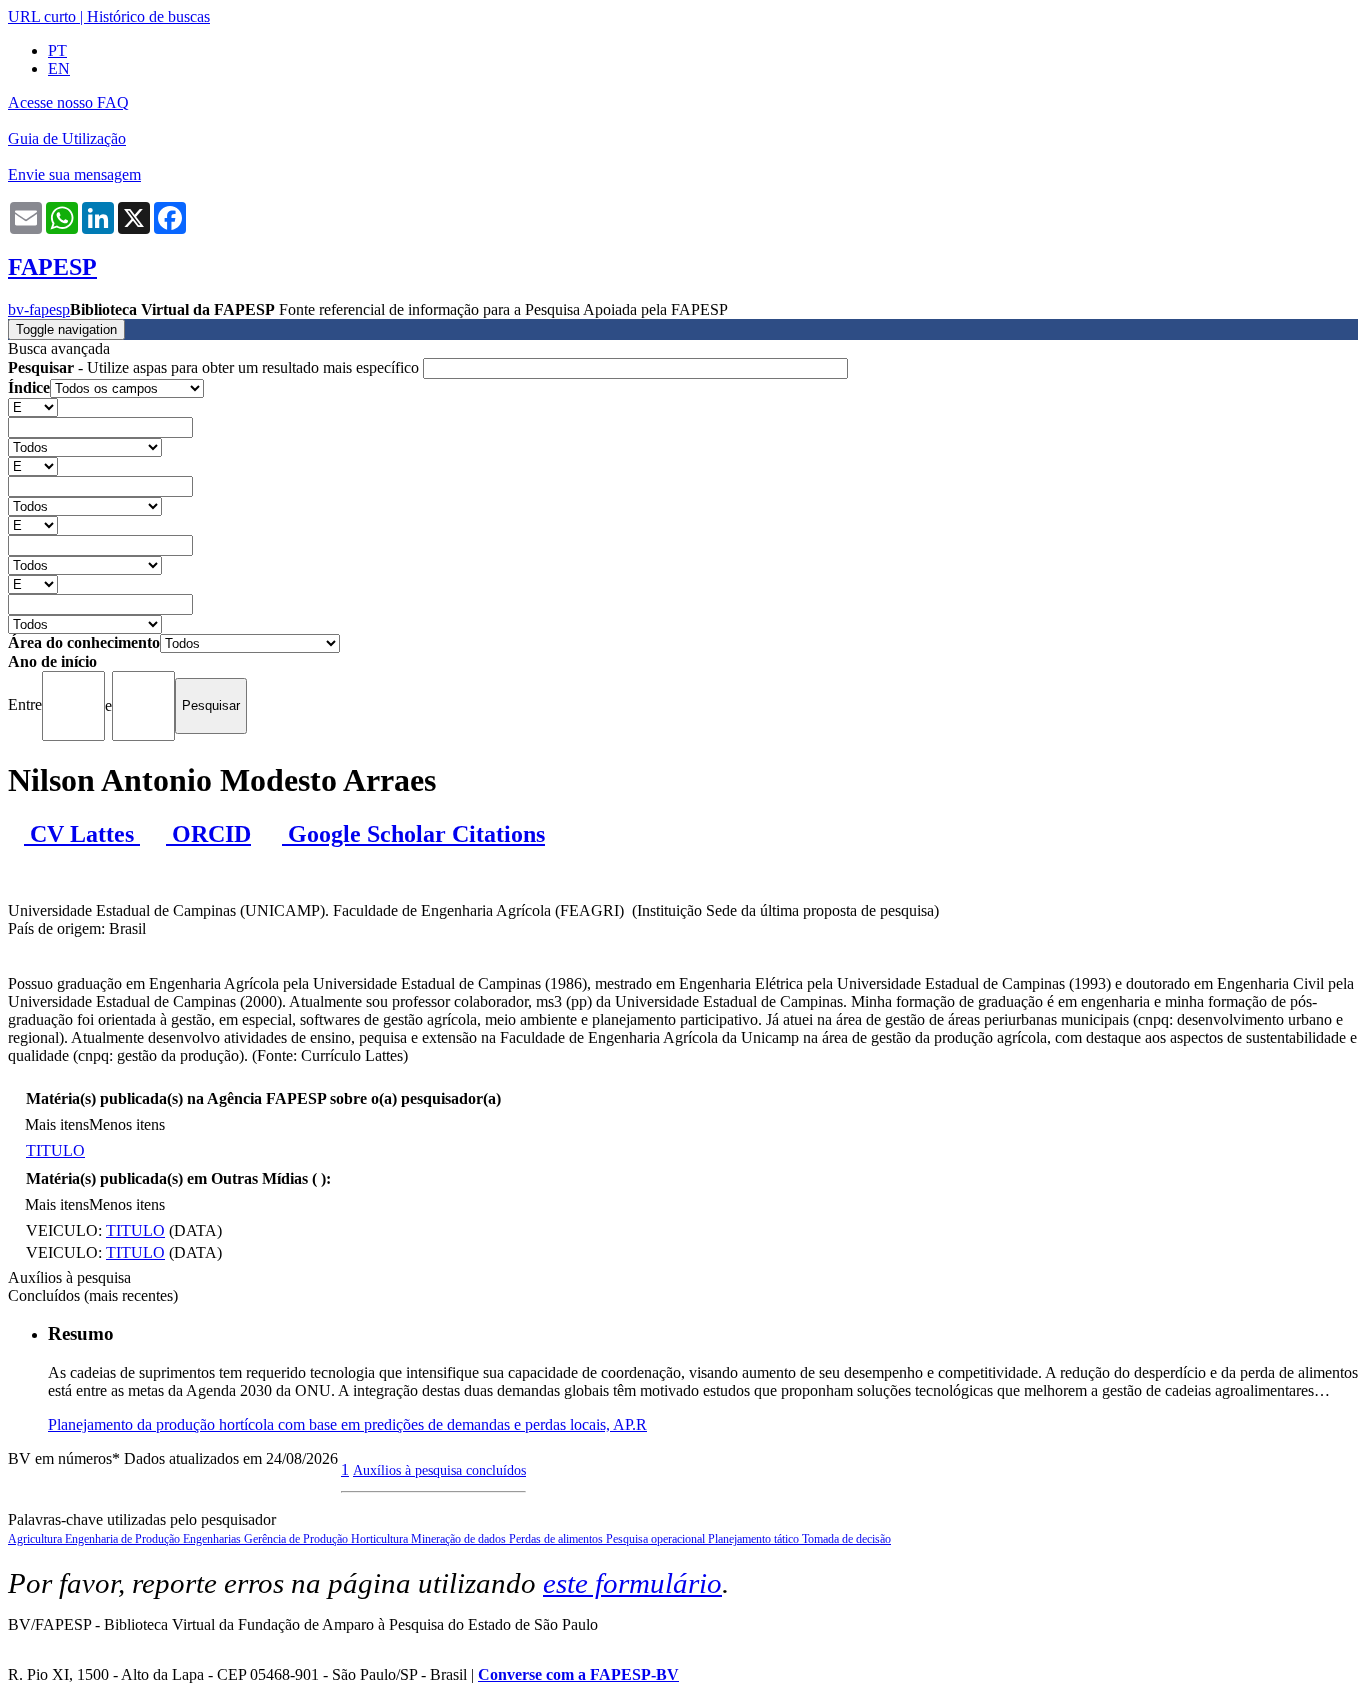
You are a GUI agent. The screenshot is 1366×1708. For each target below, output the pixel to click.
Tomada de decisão (846, 1539)
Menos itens (127, 1124)
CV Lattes (82, 834)
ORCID (208, 834)
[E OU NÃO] (33, 406)
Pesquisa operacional (657, 1539)
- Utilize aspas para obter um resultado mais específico (215, 367)
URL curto (42, 16)
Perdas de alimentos (557, 1539)
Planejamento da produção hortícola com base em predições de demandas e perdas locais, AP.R (347, 1424)
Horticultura (381, 1539)
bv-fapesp (39, 309)
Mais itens (57, 1124)
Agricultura (36, 1539)
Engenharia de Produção (124, 1539)
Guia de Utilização (67, 138)
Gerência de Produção (297, 1539)
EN (59, 68)
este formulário (632, 1583)
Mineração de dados (460, 1539)
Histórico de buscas (148, 16)
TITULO (55, 1150)
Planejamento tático (755, 1539)
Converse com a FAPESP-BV (578, 1674)
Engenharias (213, 1539)
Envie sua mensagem (74, 174)
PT (57, 50)
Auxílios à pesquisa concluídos (439, 1470)
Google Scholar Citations (413, 834)
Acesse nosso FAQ (68, 102)
